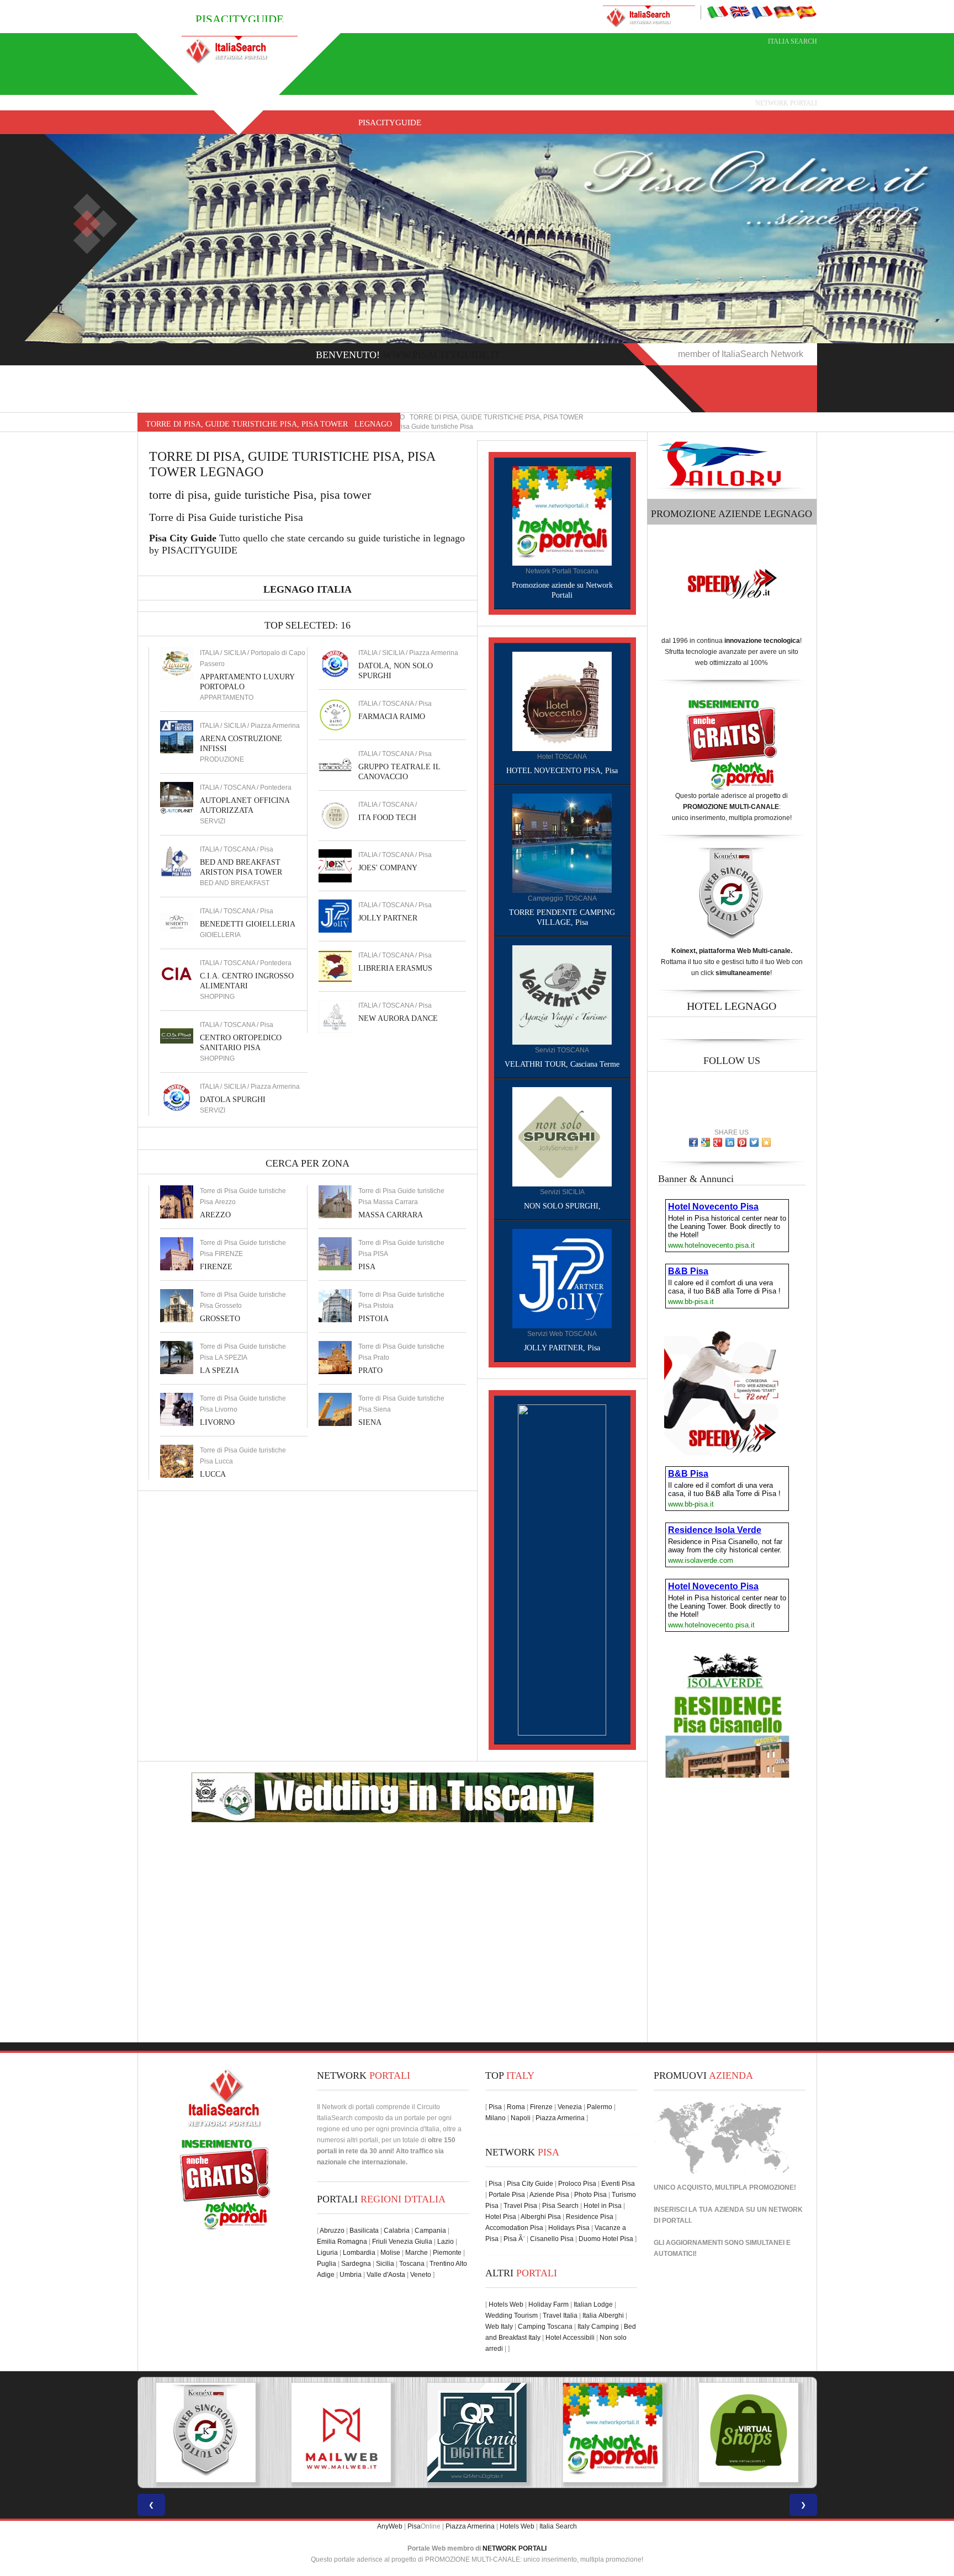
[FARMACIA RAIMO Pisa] (335, 714)
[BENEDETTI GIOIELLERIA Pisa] (177, 922)
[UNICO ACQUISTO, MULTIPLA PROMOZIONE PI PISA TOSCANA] (477, 2433)
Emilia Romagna (342, 2242)
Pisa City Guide (530, 2184)
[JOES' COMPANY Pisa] (335, 865)
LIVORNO (217, 1422)
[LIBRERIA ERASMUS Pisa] (335, 966)
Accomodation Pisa (514, 2228)
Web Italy (499, 2327)
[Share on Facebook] (693, 1142)
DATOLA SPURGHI (233, 1100)
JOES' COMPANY (388, 868)
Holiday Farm (548, 2304)
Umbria (351, 2275)
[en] (740, 12)
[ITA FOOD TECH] (335, 815)
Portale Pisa (507, 2195)
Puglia (327, 2264)
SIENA (370, 1422)
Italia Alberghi (603, 2316)
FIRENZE (216, 1267)
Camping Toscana (545, 2327)
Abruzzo (332, 2231)
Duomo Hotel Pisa (606, 2239)
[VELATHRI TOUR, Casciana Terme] (562, 994)
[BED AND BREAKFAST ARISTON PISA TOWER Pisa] (177, 860)
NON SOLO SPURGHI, (562, 1206)
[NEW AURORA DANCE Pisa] (335, 1016)
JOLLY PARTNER (388, 918)
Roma (516, 2107)
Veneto (421, 2275)
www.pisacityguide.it (441, 355)
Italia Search (793, 41)
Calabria (397, 2231)
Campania (430, 2231)
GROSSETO (220, 1319)
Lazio (446, 2242)
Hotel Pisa (501, 2217)
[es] (806, 12)
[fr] (762, 12)
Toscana (412, 2264)
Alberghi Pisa (541, 2217)
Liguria (327, 2253)
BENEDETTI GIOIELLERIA (248, 924)
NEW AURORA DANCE (398, 1018)
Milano (495, 2118)
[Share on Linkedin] (730, 1142)
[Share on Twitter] (754, 1142)
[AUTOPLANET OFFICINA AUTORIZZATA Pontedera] (177, 798)
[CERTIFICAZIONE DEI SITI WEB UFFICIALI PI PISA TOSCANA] (749, 2433)
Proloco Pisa (577, 2184)
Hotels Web (506, 2304)
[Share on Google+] (718, 1142)
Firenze (541, 2107)
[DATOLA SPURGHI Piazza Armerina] (177, 1097)
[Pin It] (742, 1142)
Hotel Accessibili (570, 2338)
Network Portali (786, 103)
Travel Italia (560, 2316)
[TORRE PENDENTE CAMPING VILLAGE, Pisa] (562, 843)
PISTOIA (373, 1319)
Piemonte (447, 2253)
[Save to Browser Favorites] (766, 1142)
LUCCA (213, 1474)
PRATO (370, 1371)
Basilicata (364, 2231)
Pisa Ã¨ (514, 2239)
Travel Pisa (520, 2206)
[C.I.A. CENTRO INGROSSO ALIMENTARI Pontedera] (177, 973)
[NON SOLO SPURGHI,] (562, 1136)
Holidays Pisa (569, 2228)
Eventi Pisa (618, 2184)
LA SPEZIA (219, 1371)
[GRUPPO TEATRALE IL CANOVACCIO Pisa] (335, 764)
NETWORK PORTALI (515, 2548)
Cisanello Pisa (552, 2239)
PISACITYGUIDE (390, 123)
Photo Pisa (590, 2195)
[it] (718, 12)
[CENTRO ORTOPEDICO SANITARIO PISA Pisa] (177, 1035)
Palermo (600, 2107)
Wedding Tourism (512, 2316)
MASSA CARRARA (391, 1215)
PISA (367, 1267)
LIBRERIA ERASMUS (395, 968)
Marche (417, 2253)
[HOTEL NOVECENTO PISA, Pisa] (562, 701)
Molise (390, 2253)
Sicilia (385, 2264)
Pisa (495, 2107)
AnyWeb (390, 2526)
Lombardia (359, 2253)
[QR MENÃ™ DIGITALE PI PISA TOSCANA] (341, 2433)
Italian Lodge (593, 2304)
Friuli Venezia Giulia (402, 2242)
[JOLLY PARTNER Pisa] (335, 916)
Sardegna (356, 2264)
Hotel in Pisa (603, 2206)
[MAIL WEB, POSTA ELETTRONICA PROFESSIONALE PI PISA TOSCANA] (205, 2433)
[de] (784, 12)
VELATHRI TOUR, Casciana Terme (562, 1064)
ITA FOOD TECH (387, 818)
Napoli (521, 2118)
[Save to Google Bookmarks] (706, 1142)
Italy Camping (598, 2327)
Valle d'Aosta (386, 2275)
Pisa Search (560, 2206)
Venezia (570, 2107)
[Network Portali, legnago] (562, 515)
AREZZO (215, 1215)
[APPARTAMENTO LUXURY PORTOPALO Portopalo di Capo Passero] (177, 663)
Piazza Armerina (560, 2118)
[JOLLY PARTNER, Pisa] (562, 1278)
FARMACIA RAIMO (392, 717)
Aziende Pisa (549, 2195)
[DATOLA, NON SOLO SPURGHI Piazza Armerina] (335, 663)
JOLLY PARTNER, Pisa (562, 1348)
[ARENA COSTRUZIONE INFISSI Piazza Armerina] (177, 736)
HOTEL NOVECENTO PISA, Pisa (562, 771)
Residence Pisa (590, 2217)
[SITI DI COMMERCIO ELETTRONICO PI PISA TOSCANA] (613, 2433)
